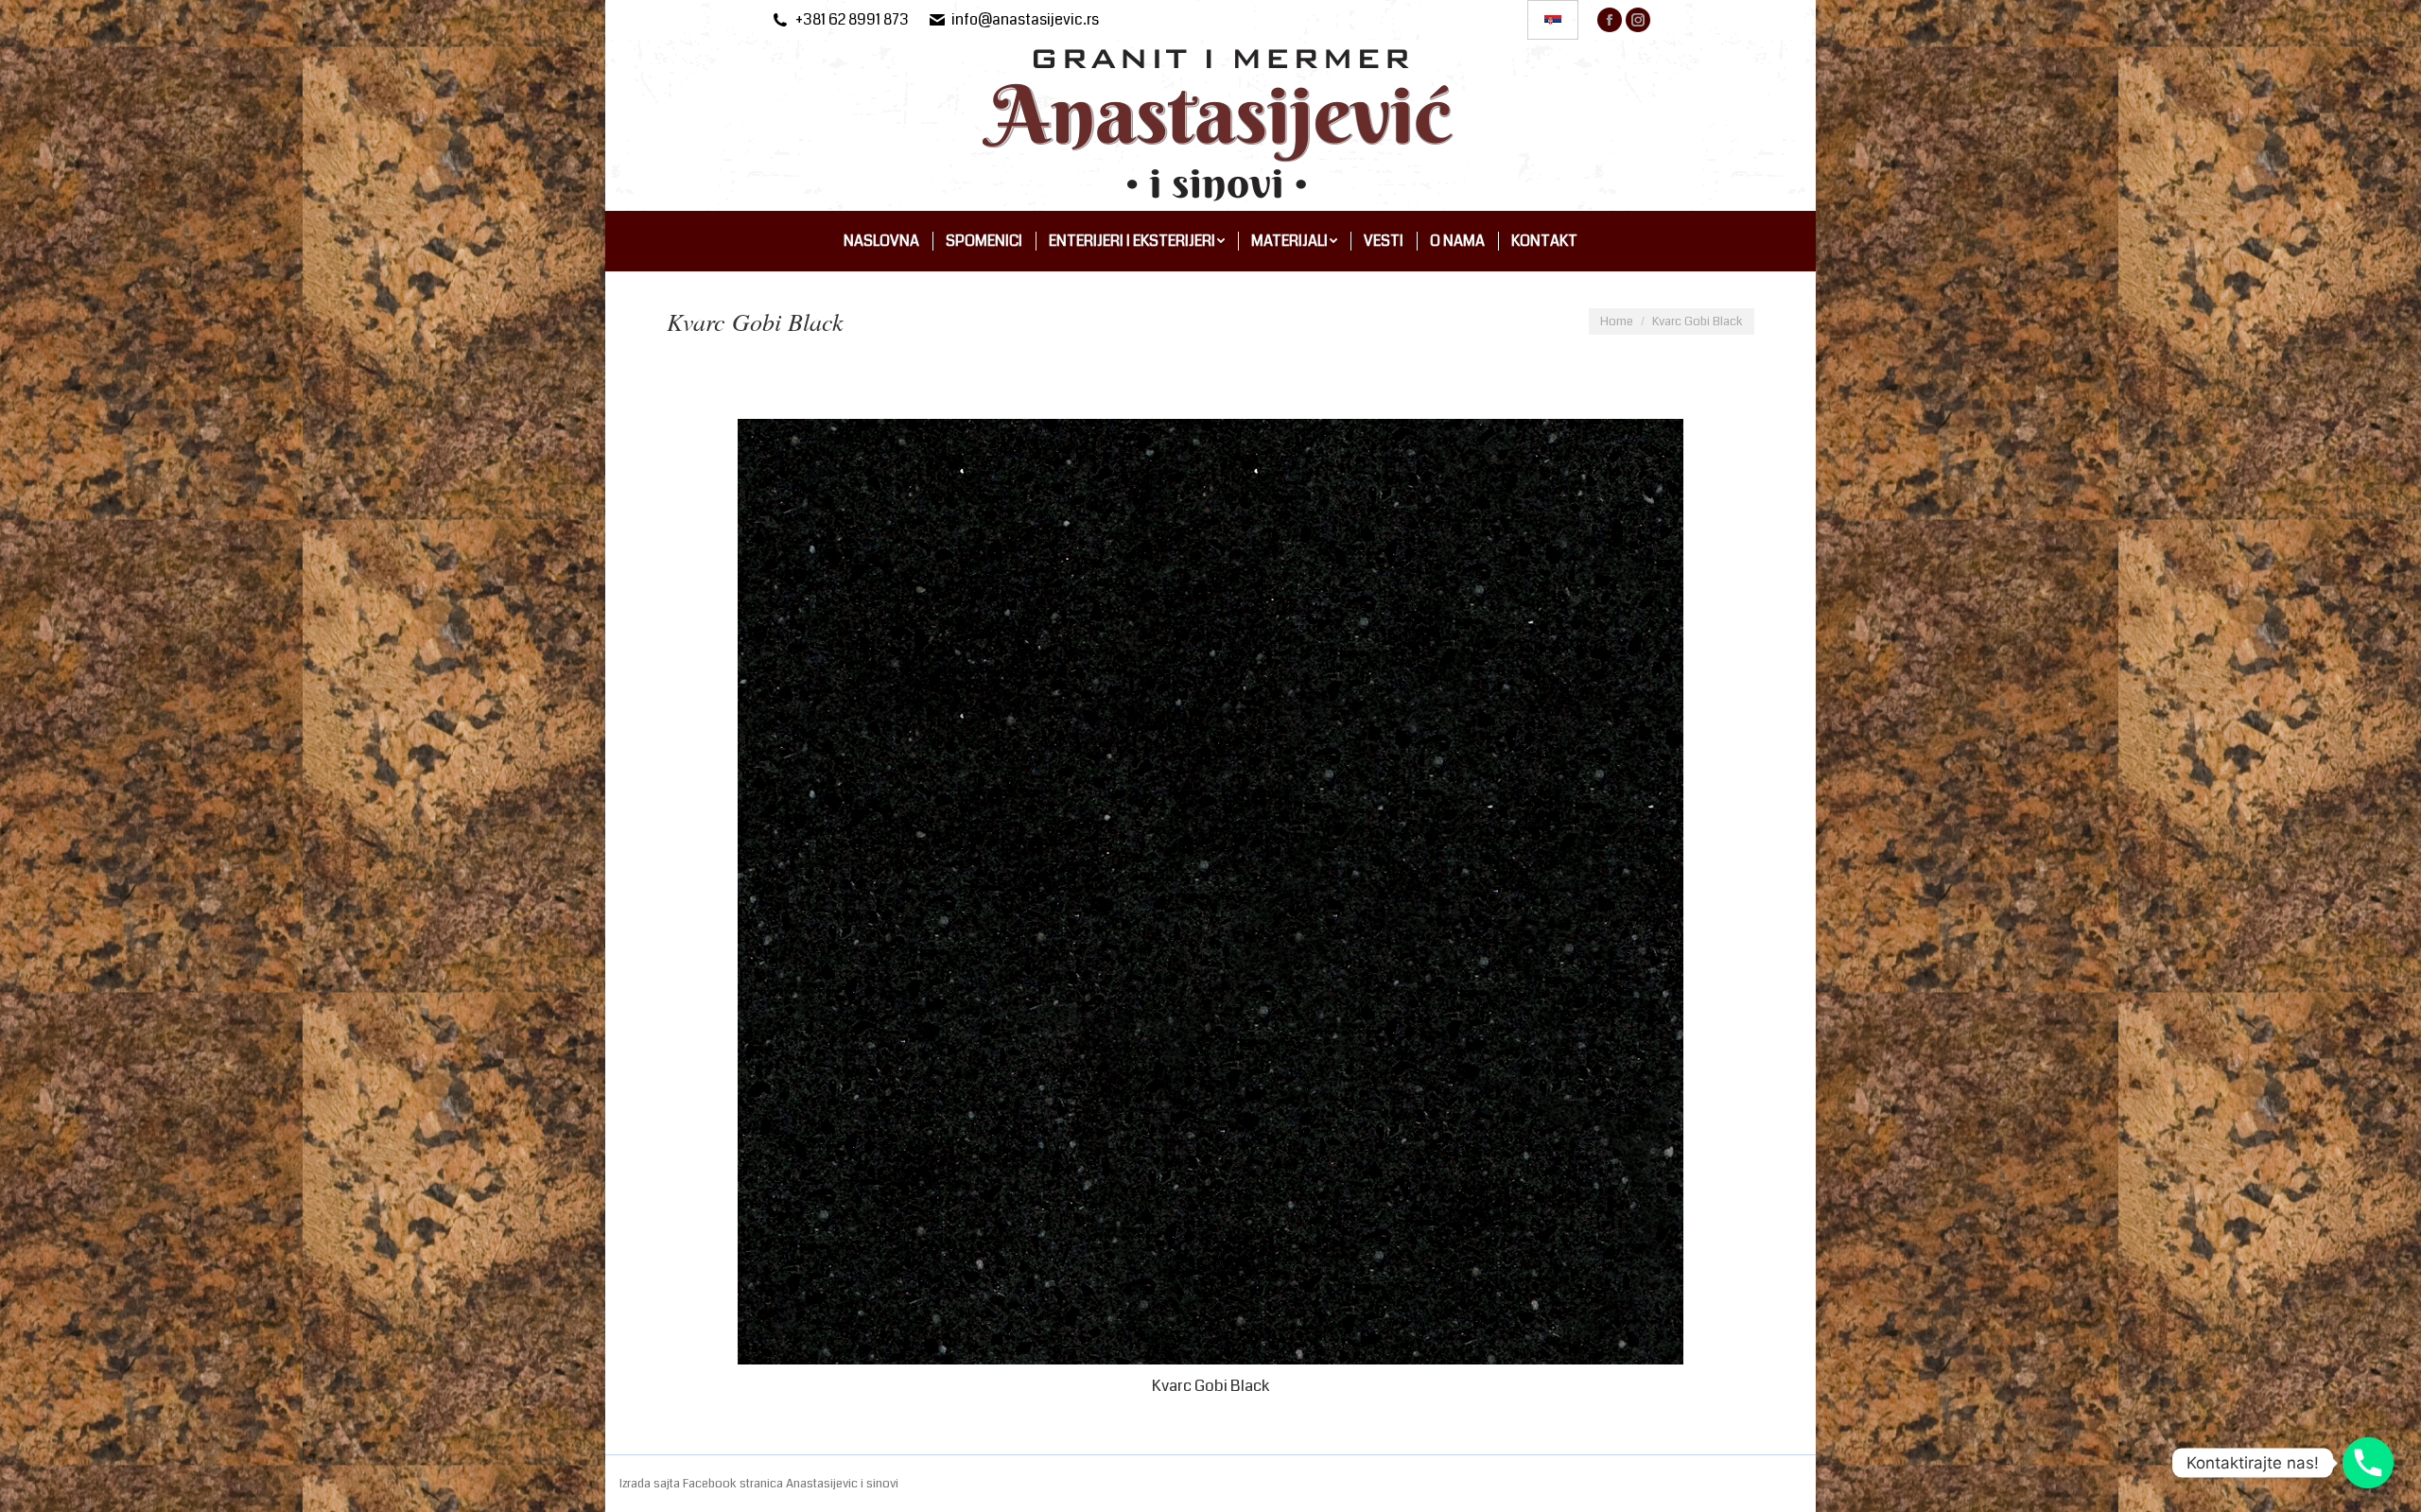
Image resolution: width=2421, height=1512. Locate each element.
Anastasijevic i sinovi (842, 1484)
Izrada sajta (651, 1484)
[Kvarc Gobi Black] (1210, 892)
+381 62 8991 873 (852, 20)
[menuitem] (881, 241)
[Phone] (2368, 1463)
